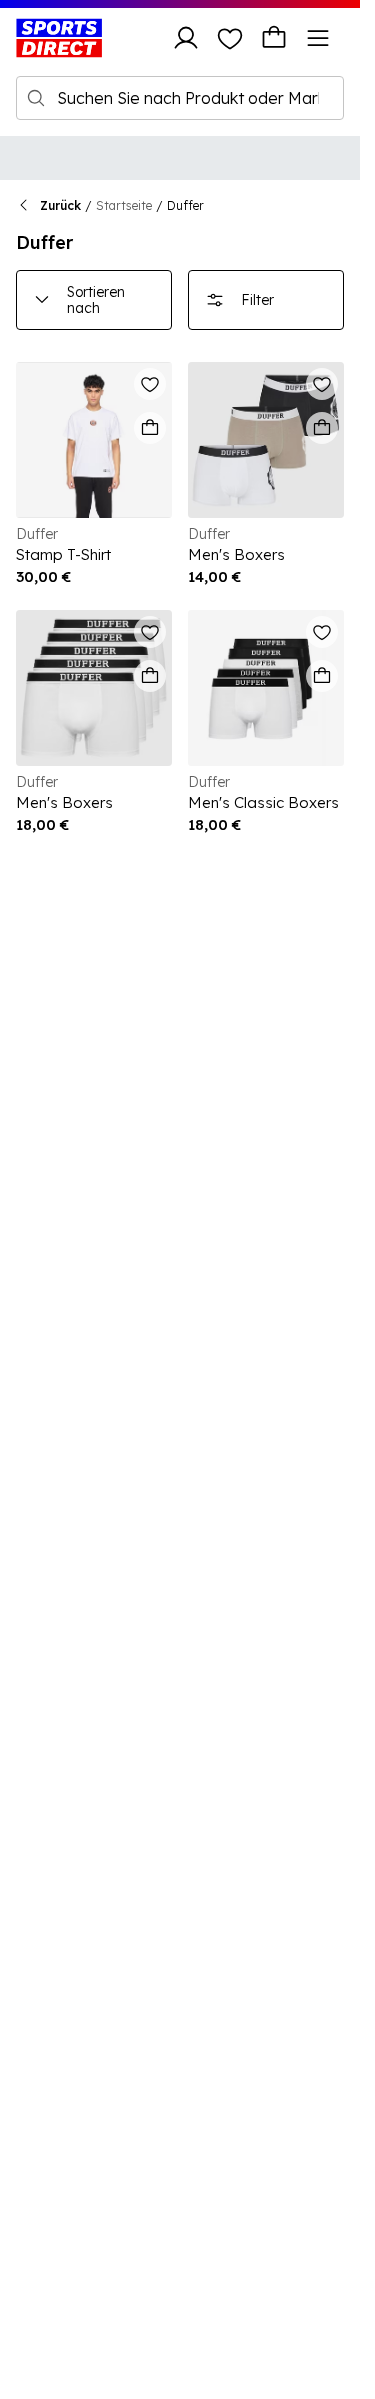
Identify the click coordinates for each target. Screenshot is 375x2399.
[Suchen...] (36, 98)
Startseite (124, 205)
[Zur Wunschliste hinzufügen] (150, 384)
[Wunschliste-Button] (230, 38)
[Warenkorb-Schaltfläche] (274, 38)
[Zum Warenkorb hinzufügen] (150, 428)
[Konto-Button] (186, 38)
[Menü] (318, 38)
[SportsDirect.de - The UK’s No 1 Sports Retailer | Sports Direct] (59, 38)
